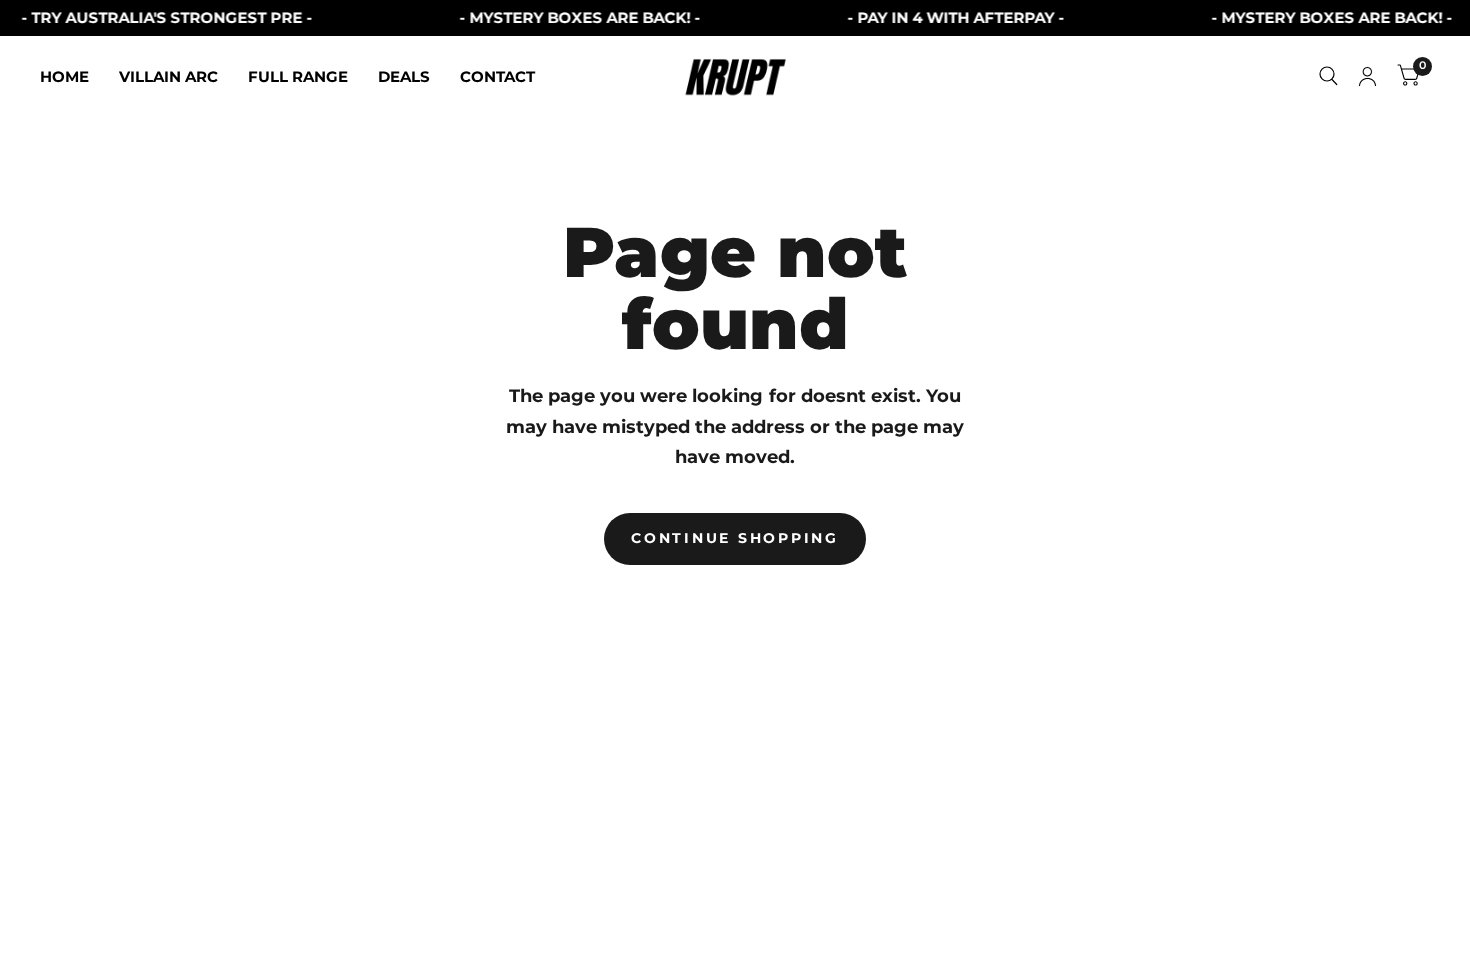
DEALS (404, 76)
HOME (64, 76)
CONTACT (497, 76)
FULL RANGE (298, 76)
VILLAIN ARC (168, 76)
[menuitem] (72, 77)
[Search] (1328, 76)
